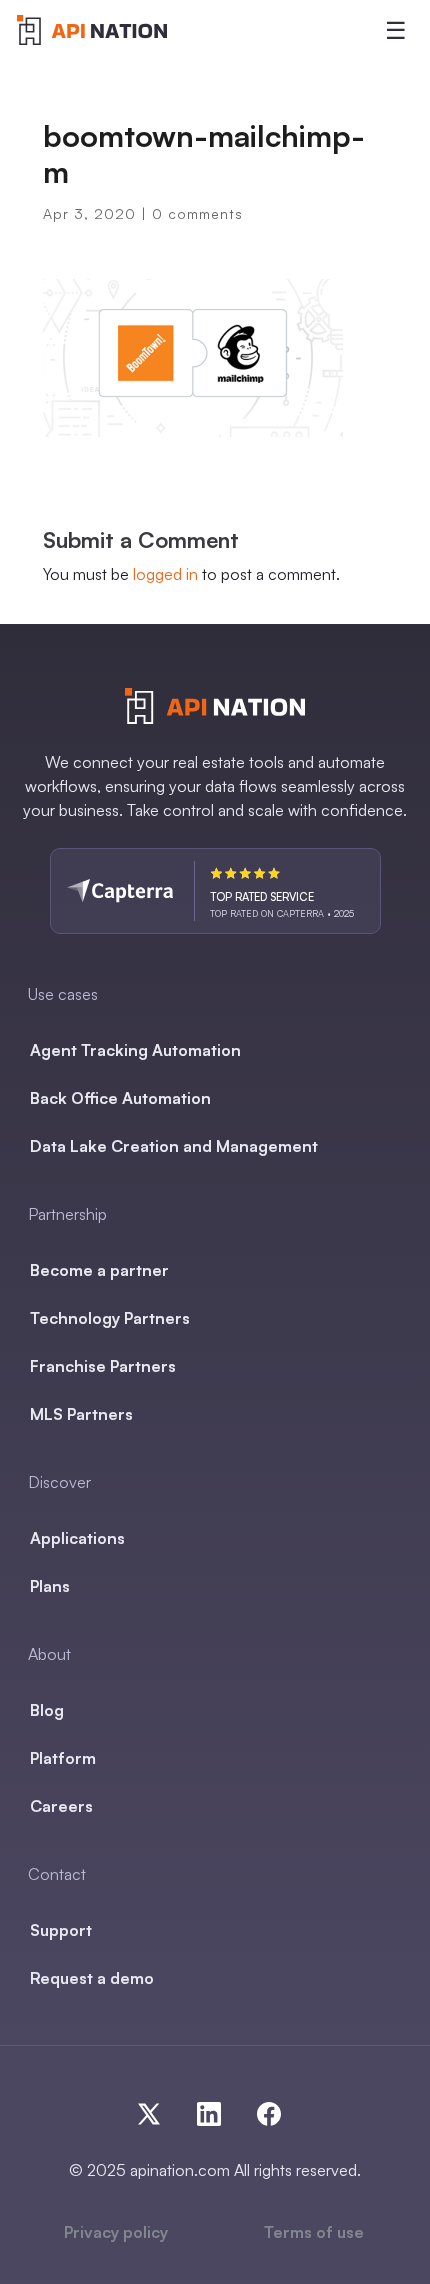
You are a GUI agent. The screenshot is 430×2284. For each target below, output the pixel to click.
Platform (63, 1758)
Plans (50, 1586)
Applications (77, 1538)
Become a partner (99, 1270)
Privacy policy (116, 2232)
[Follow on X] (157, 2110)
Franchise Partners (103, 1366)
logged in (165, 574)
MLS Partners (81, 1414)
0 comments (197, 213)
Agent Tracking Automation (135, 1050)
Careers (61, 1806)
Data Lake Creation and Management (174, 1146)
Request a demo (92, 1978)
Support (61, 1930)
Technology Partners (110, 1318)
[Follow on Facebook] (265, 2110)
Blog (47, 1710)
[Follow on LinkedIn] (217, 2110)
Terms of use (314, 2232)
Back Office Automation (120, 1098)
